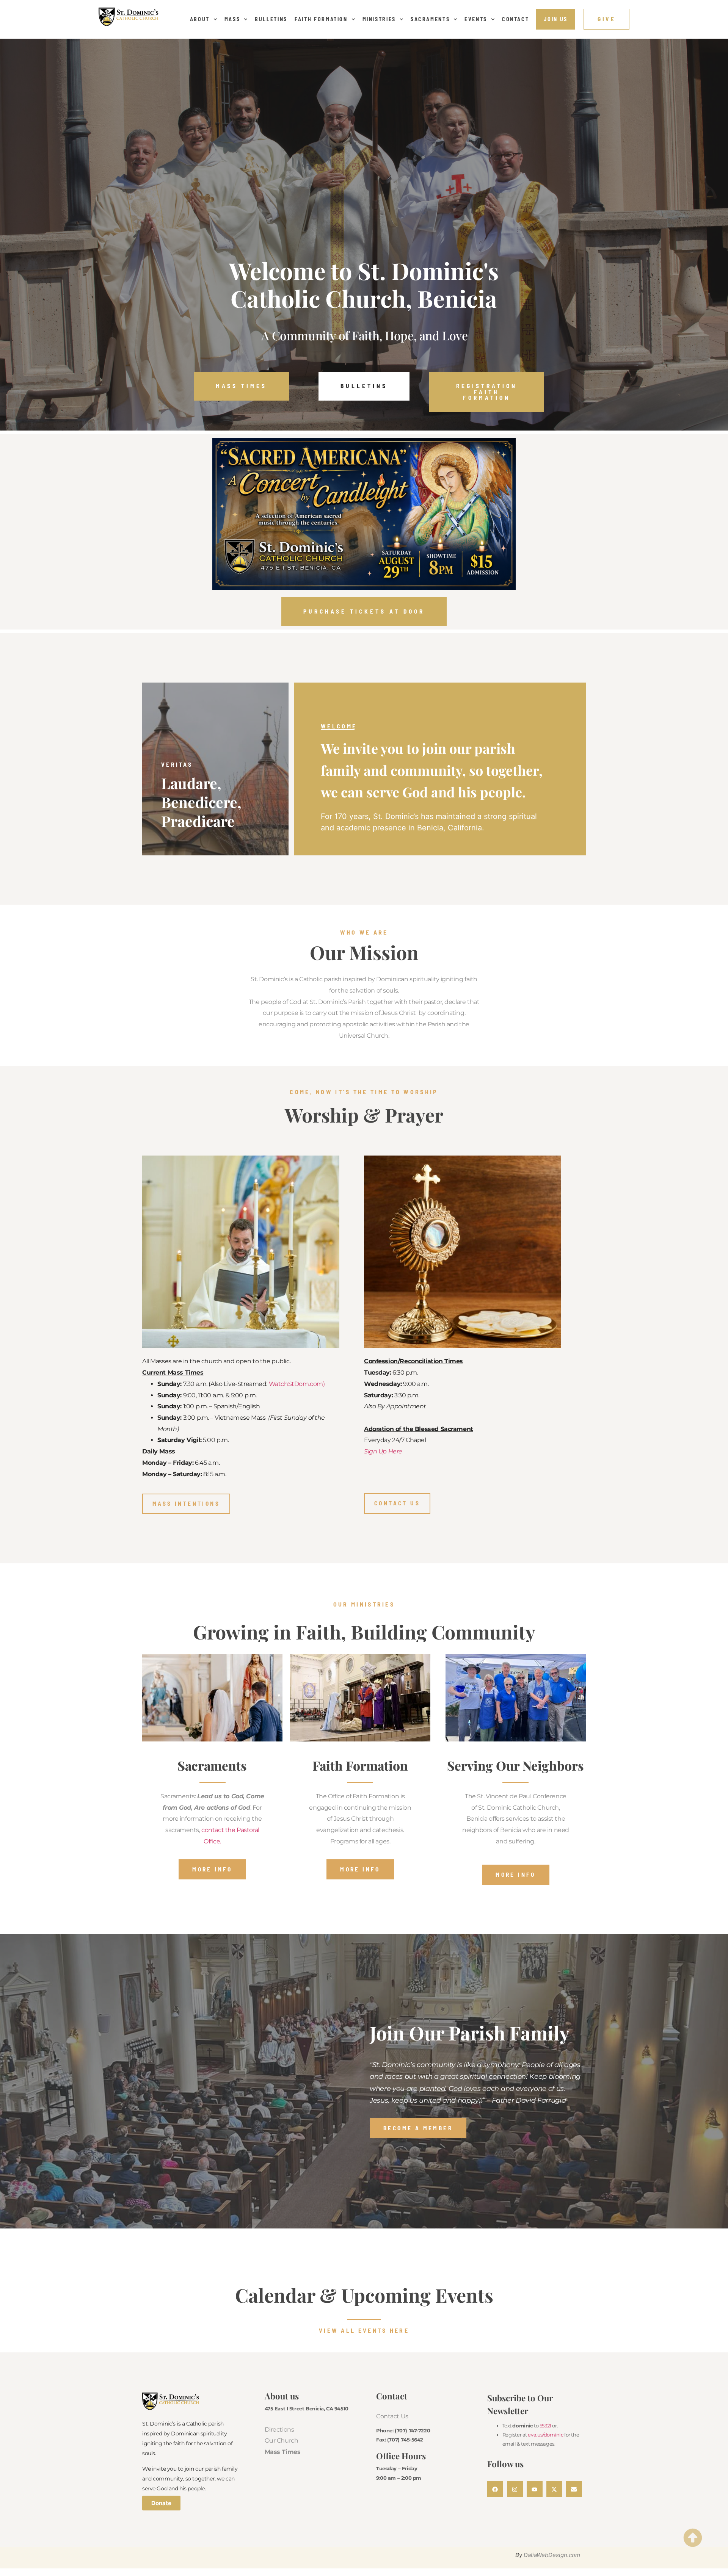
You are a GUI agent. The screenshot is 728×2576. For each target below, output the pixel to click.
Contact (516, 19)
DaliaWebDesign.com (552, 2555)
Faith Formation (321, 19)
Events (476, 19)
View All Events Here (364, 2330)
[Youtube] (535, 2489)
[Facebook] (495, 2489)
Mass (232, 19)
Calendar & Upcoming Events (364, 2295)
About (200, 19)
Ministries (379, 19)
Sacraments (430, 19)
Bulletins (271, 19)
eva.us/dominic (545, 2435)
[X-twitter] (554, 2489)
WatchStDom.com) (297, 1384)
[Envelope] (574, 2489)
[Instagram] (515, 2489)
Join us (556, 19)
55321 (545, 2426)
